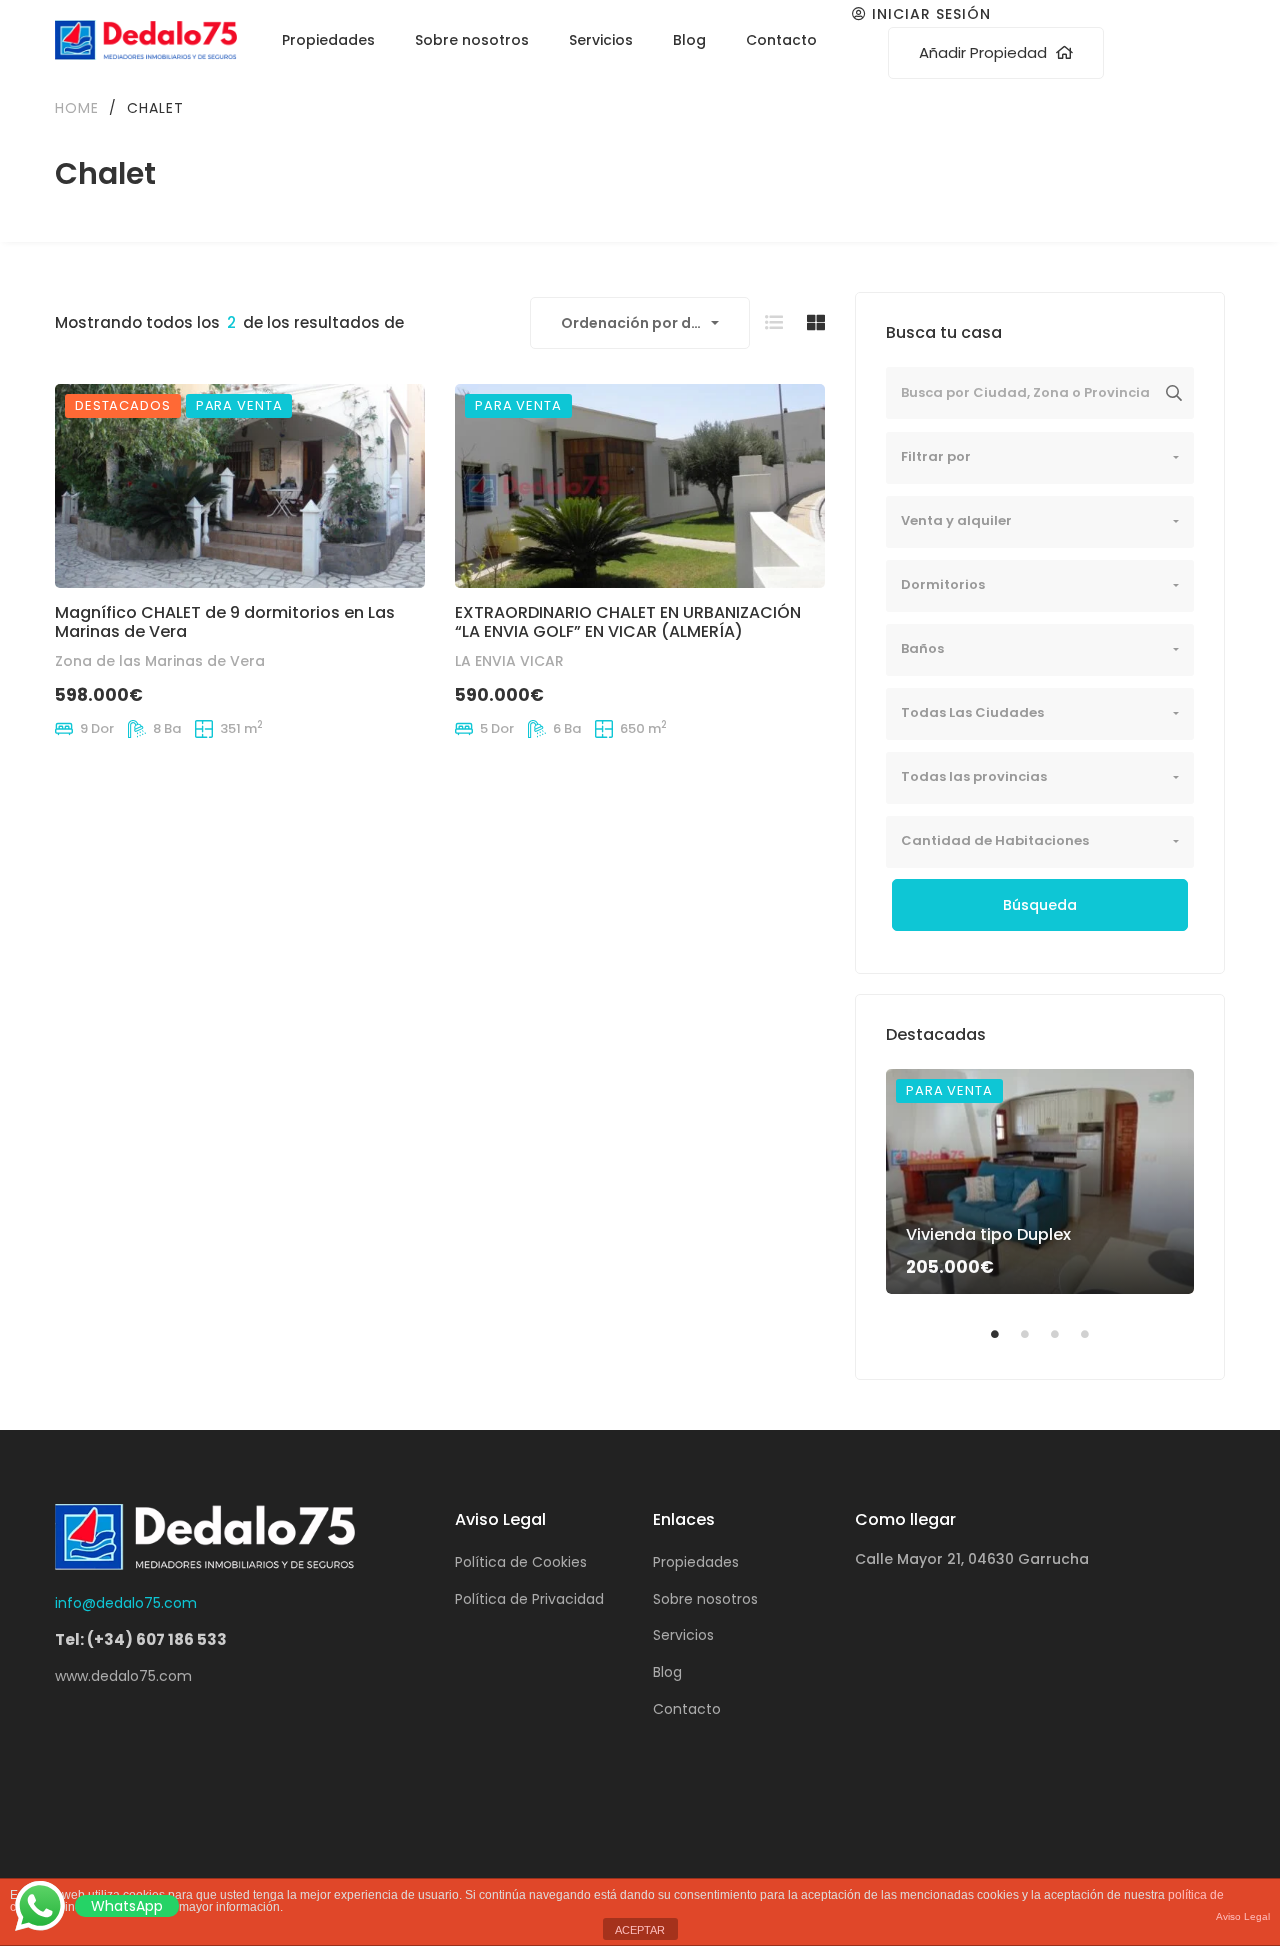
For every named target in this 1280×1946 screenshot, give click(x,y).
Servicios (683, 1635)
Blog (667, 1672)
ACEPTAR (640, 1930)
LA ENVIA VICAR (509, 662)
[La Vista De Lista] (774, 322)
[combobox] (640, 323)
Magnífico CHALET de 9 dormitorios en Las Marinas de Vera (225, 623)
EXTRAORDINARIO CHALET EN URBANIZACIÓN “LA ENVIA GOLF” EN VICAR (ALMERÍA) (628, 623)
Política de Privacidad (529, 1599)
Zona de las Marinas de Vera (160, 662)
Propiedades (696, 1562)
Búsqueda (1040, 905)
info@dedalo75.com (126, 1603)
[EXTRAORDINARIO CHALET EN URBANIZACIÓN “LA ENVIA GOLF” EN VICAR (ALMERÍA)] (640, 486)
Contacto (687, 1709)
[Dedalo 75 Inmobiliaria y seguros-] (146, 40)
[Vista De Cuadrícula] (816, 322)
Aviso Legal (1243, 1916)
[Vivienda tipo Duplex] (1040, 1181)
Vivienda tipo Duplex (988, 1234)
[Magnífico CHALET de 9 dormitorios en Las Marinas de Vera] (240, 486)
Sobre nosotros (705, 1599)
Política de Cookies (521, 1562)
